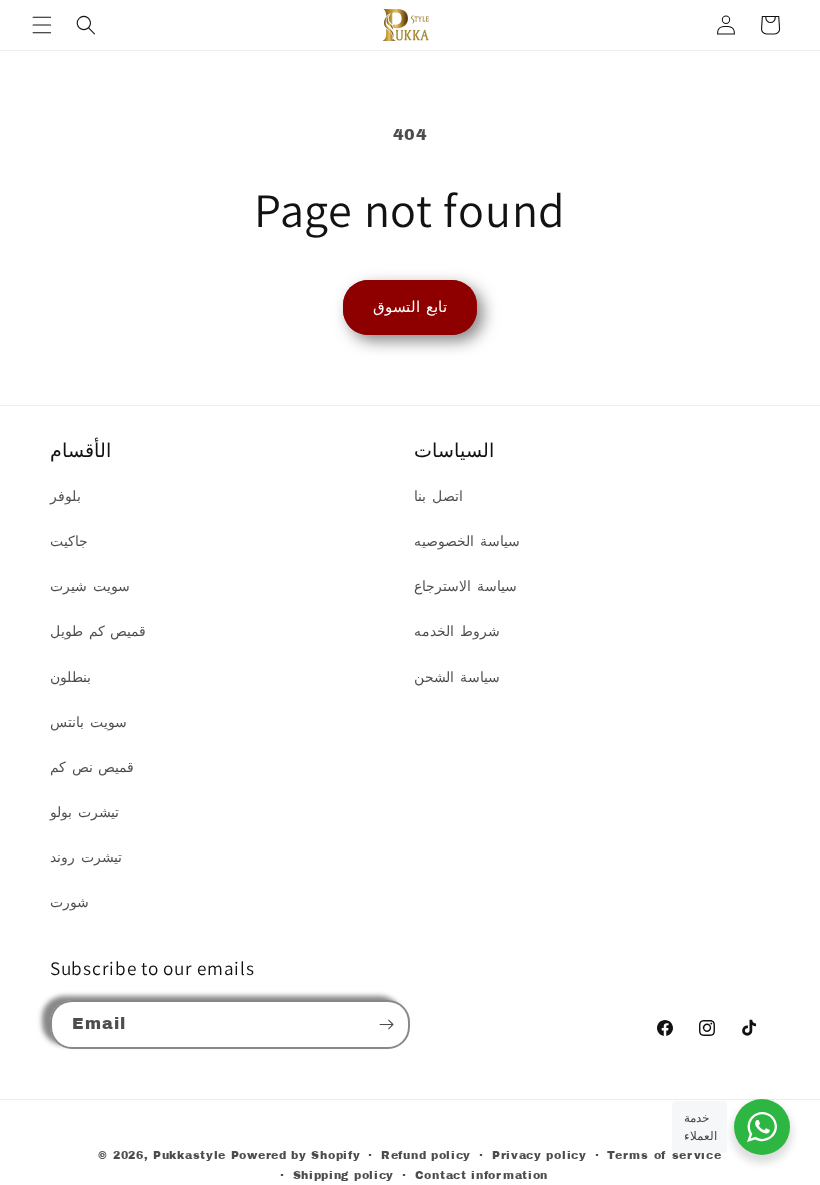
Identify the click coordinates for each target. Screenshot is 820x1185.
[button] (42, 25)
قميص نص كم (92, 767)
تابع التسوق (410, 307)
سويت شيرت (90, 586)
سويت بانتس (88, 722)
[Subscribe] (386, 1024)
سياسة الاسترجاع (465, 586)
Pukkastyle (189, 1155)
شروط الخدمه (457, 631)
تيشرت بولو (84, 812)
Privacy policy (539, 1155)
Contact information (481, 1175)
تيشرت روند (86, 857)
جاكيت (69, 541)
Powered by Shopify (296, 1155)
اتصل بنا (438, 496)
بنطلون (70, 677)
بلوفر (65, 496)
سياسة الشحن (457, 677)
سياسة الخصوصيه (467, 541)
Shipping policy (344, 1175)
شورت (69, 902)
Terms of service (664, 1155)
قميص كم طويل (98, 631)
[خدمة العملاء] (762, 1127)
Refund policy (426, 1155)
